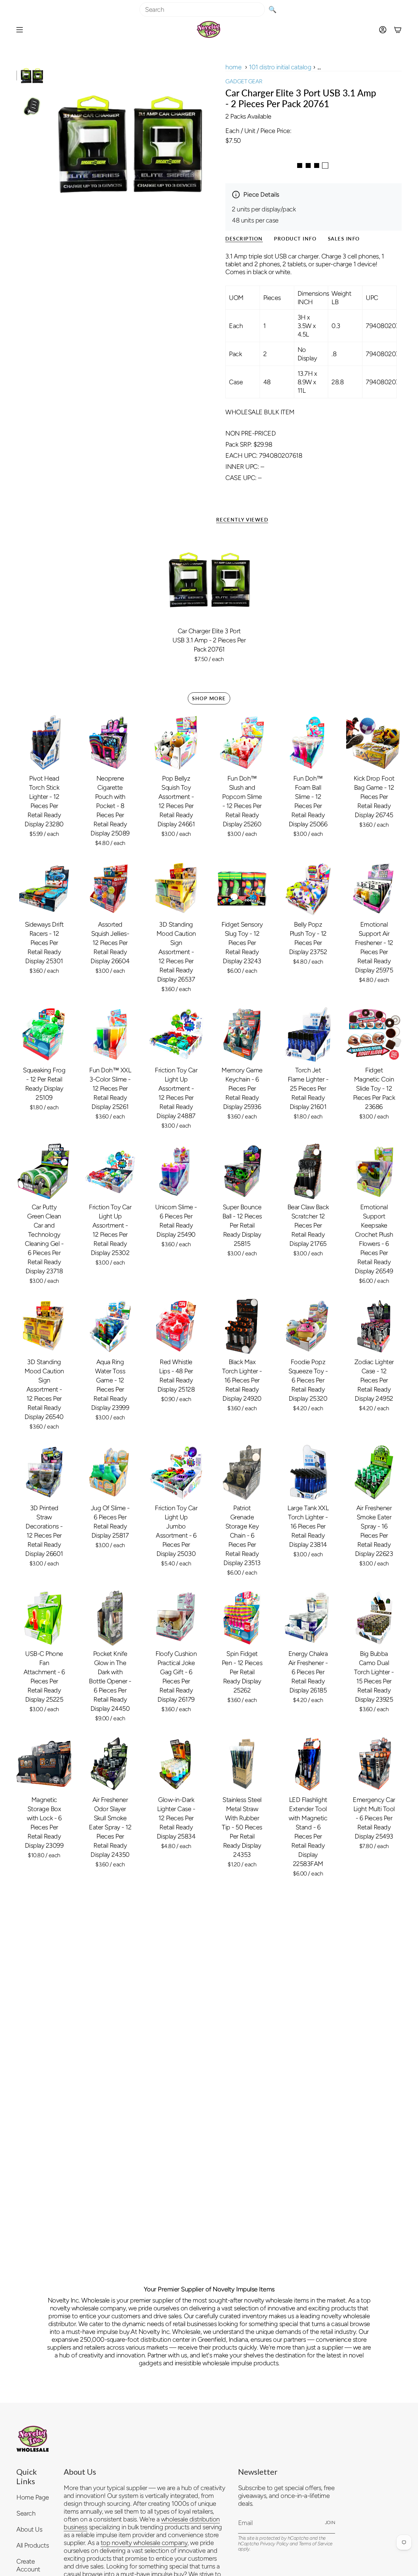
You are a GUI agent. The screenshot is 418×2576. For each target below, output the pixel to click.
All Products (32, 2545)
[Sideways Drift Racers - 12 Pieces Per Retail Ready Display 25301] (44, 889)
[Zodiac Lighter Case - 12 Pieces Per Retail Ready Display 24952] (374, 1326)
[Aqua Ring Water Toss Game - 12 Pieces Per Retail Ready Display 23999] (110, 1326)
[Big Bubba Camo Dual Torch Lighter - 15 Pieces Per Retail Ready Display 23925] (374, 1618)
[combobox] (202, 9)
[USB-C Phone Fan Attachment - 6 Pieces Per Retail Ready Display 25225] (44, 1618)
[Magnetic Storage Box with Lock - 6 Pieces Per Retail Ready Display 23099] (44, 1764)
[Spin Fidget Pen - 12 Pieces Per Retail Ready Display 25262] (242, 1618)
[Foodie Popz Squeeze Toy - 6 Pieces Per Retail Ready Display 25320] (308, 1326)
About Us (29, 2529)
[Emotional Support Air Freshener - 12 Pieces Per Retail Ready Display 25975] (374, 889)
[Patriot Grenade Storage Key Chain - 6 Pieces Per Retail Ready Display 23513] (242, 1472)
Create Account (28, 2565)
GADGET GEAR (244, 81)
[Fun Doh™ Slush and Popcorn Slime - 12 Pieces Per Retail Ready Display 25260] (242, 743)
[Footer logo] (33, 2439)
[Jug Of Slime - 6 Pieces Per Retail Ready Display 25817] (110, 1472)
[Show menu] (20, 30)
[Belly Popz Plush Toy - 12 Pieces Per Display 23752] (308, 889)
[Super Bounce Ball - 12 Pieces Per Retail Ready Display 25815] (242, 1171)
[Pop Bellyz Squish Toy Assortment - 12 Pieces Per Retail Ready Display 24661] (176, 743)
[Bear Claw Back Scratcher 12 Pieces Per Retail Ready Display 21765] (308, 1171)
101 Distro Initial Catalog (280, 67)
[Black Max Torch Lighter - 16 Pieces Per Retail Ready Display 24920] (242, 1326)
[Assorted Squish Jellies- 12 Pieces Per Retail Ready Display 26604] (110, 889)
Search (26, 2513)
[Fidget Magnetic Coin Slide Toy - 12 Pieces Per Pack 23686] (374, 1034)
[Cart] (398, 30)
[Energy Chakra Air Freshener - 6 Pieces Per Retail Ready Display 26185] (308, 1618)
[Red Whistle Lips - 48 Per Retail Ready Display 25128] (176, 1326)
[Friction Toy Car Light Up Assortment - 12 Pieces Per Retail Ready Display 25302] (110, 1171)
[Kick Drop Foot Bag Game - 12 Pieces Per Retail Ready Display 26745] (374, 743)
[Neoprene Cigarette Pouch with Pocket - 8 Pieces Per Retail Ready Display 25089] (110, 743)
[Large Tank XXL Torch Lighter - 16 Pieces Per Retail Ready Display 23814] (308, 1472)
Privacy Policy (274, 2544)
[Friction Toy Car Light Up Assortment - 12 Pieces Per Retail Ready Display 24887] (176, 1034)
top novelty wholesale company (144, 2543)
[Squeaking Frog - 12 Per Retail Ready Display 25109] (44, 1034)
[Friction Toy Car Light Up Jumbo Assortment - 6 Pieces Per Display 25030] (176, 1472)
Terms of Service (316, 2544)
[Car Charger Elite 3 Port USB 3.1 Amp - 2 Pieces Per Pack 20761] (209, 579)
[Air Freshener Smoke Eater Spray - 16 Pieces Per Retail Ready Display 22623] (374, 1472)
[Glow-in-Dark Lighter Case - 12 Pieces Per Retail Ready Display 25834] (176, 1764)
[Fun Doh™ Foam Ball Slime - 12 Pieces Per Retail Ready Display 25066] (308, 743)
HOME (233, 67)
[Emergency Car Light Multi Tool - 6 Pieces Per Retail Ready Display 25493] (374, 1764)
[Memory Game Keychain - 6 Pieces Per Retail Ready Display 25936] (242, 1034)
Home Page (33, 2497)
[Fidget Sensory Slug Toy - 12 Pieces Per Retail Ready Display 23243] (242, 889)
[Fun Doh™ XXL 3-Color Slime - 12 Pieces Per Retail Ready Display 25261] (110, 1034)
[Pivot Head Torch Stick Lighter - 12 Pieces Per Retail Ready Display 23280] (44, 743)
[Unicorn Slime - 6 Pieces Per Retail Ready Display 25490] (176, 1171)
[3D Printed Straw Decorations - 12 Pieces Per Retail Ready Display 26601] (44, 1472)
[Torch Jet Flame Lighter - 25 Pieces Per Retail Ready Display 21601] (308, 1034)
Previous (51, 142)
